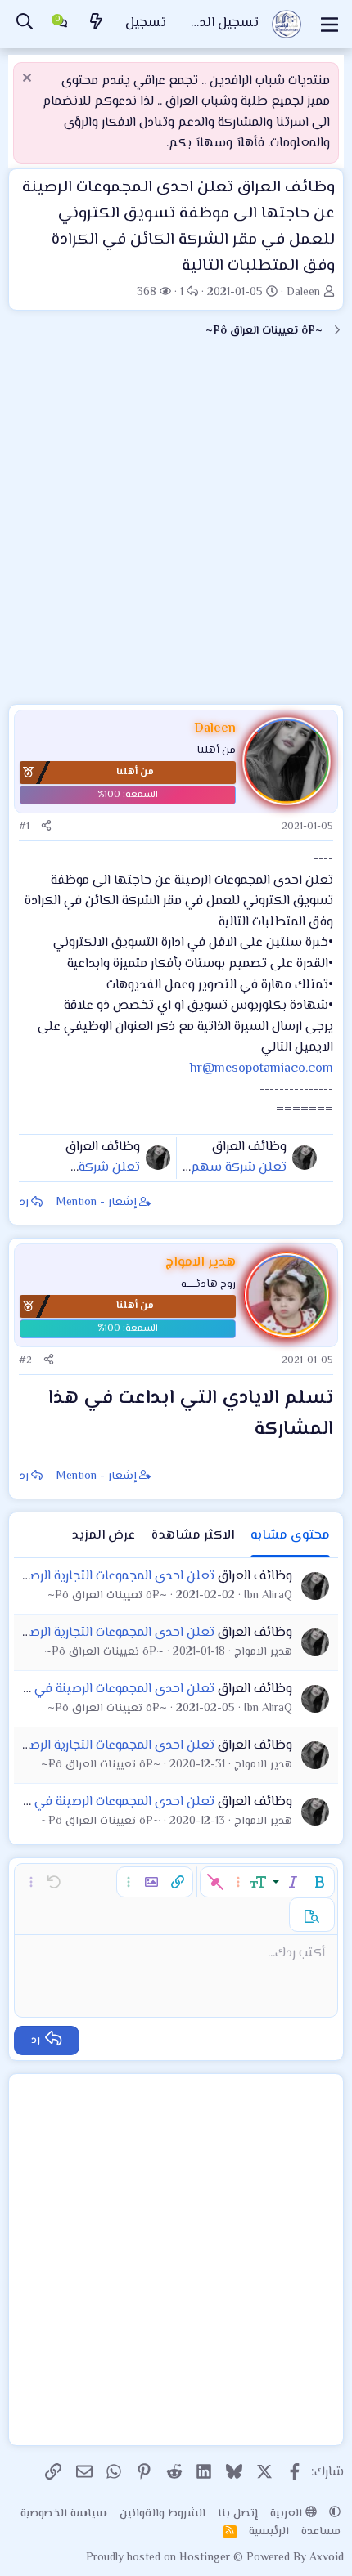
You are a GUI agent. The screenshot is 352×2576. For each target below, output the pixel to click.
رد (24, 1203)
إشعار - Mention (97, 1203)
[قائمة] (329, 25)
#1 (24, 827)
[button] (319, 1882)
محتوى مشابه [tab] (290, 1536)
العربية (288, 2514)
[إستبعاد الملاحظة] (29, 80)
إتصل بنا (238, 2514)
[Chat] (61, 25)
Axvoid (327, 2558)
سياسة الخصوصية (64, 2514)
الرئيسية (269, 2532)
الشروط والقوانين (162, 2514)
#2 (25, 1360)
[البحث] (25, 24)
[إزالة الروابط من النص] (215, 1882)
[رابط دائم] (240, 1431)
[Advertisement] (176, 528)
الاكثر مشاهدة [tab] (193, 1536)
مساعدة (321, 2532)
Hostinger (206, 2558)
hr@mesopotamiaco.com (262, 1069)
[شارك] (46, 827)
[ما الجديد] (97, 24)
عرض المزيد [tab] (103, 1536)
